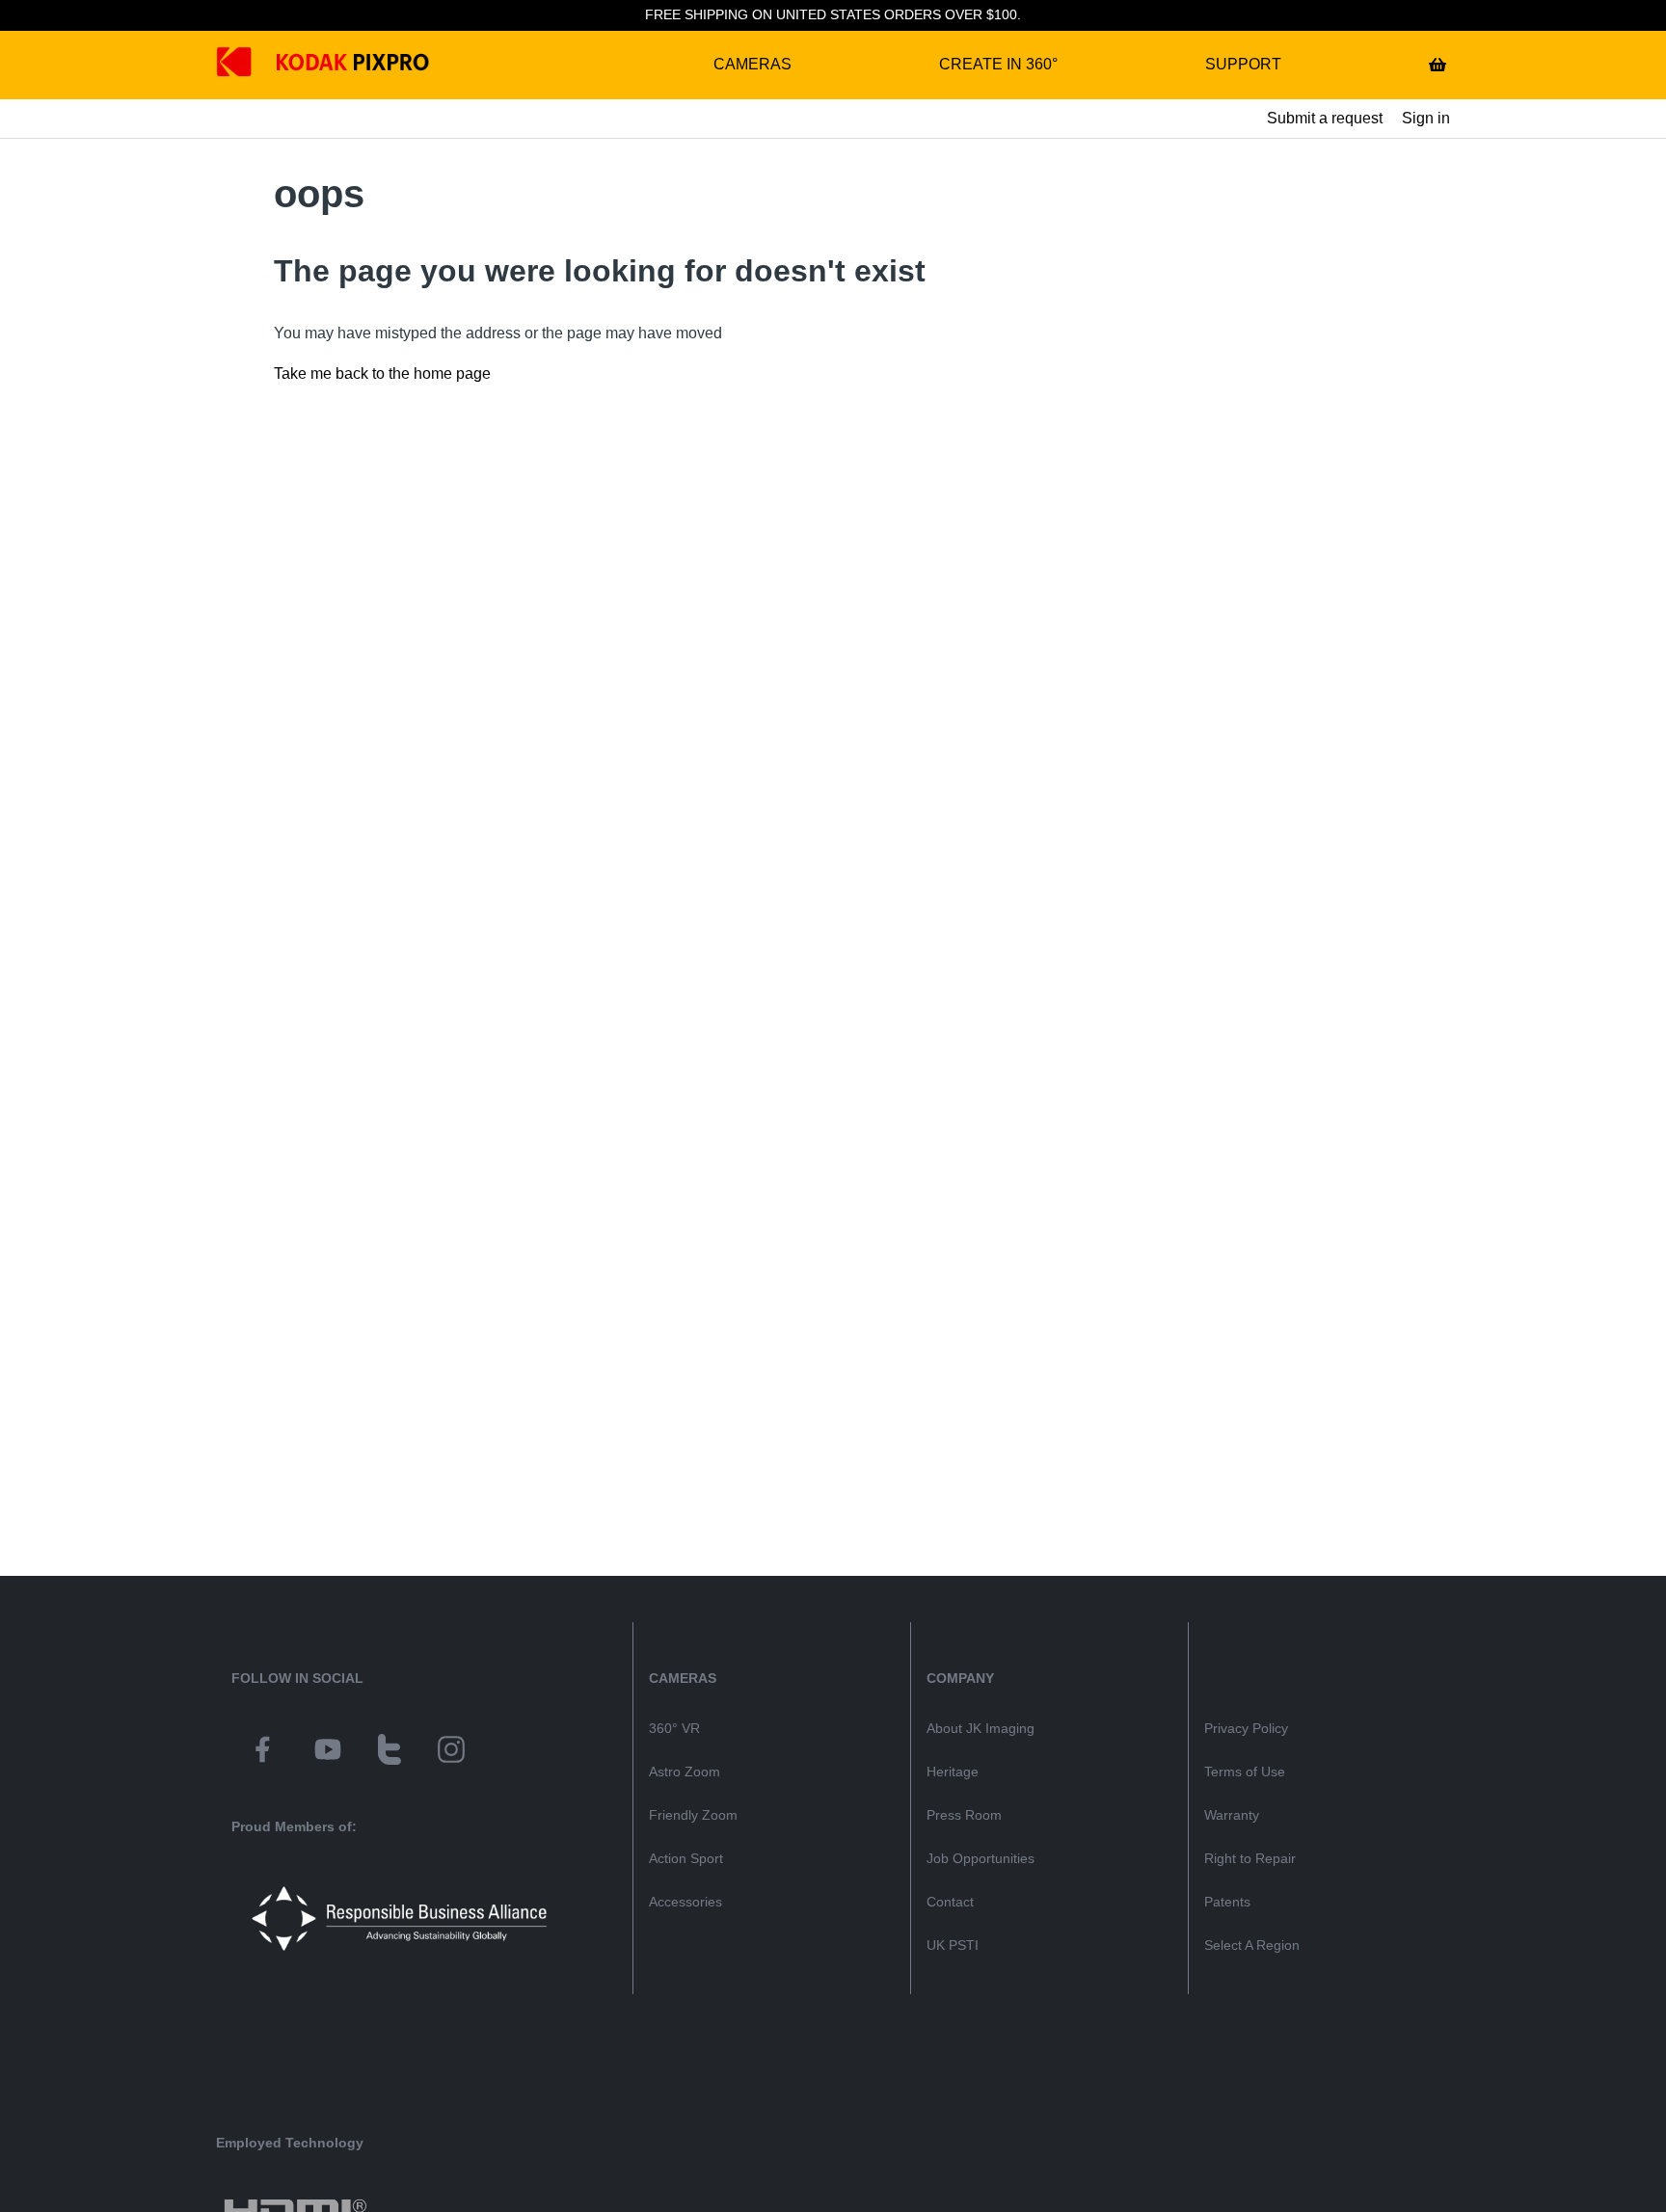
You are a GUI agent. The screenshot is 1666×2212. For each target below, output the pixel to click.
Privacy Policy (1246, 1728)
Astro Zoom (685, 1772)
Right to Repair (1250, 1858)
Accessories (685, 1902)
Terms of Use (1245, 1772)
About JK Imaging (981, 1728)
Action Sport (686, 1858)
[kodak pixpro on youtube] (328, 1752)
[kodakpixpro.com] (248, 65)
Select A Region (1252, 1945)
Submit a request (1325, 118)
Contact (950, 1902)
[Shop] (1438, 65)
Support (1243, 64)
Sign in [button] (1426, 118)
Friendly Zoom (693, 1815)
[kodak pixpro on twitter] (390, 1752)
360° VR (674, 1728)
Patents (1227, 1902)
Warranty (1232, 1815)
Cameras (752, 64)
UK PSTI (953, 1945)
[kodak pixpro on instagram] (451, 1752)
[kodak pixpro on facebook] (262, 1752)
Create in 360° (998, 64)
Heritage (953, 1772)
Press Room (964, 1815)
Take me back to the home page (382, 373)
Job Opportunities (981, 1858)
